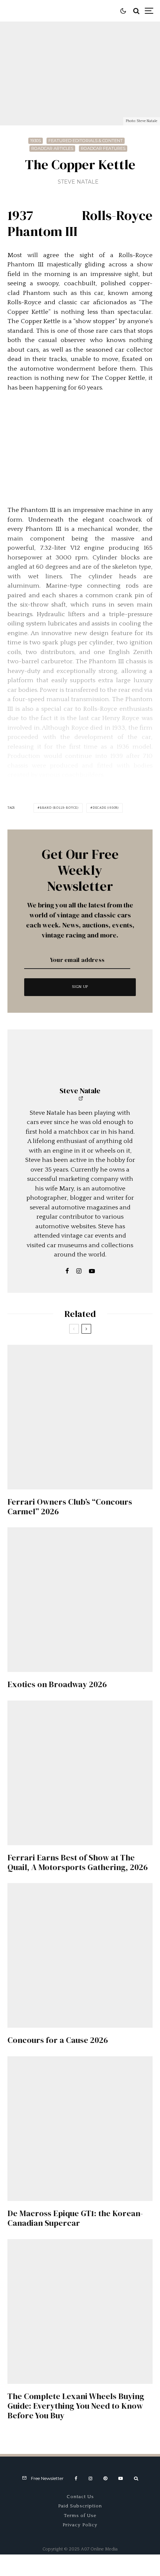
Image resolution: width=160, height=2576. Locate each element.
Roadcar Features (103, 148)
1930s (36, 141)
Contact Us (80, 2497)
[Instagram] (90, 2478)
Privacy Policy (80, 2525)
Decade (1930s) (106, 808)
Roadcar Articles (52, 148)
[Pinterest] (105, 2478)
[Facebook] (76, 2478)
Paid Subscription (80, 2506)
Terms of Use (80, 2516)
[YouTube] (121, 2478)
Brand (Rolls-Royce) (59, 808)
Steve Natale (78, 182)
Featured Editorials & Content (86, 141)
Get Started (80, 1806)
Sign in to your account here (111, 1837)
